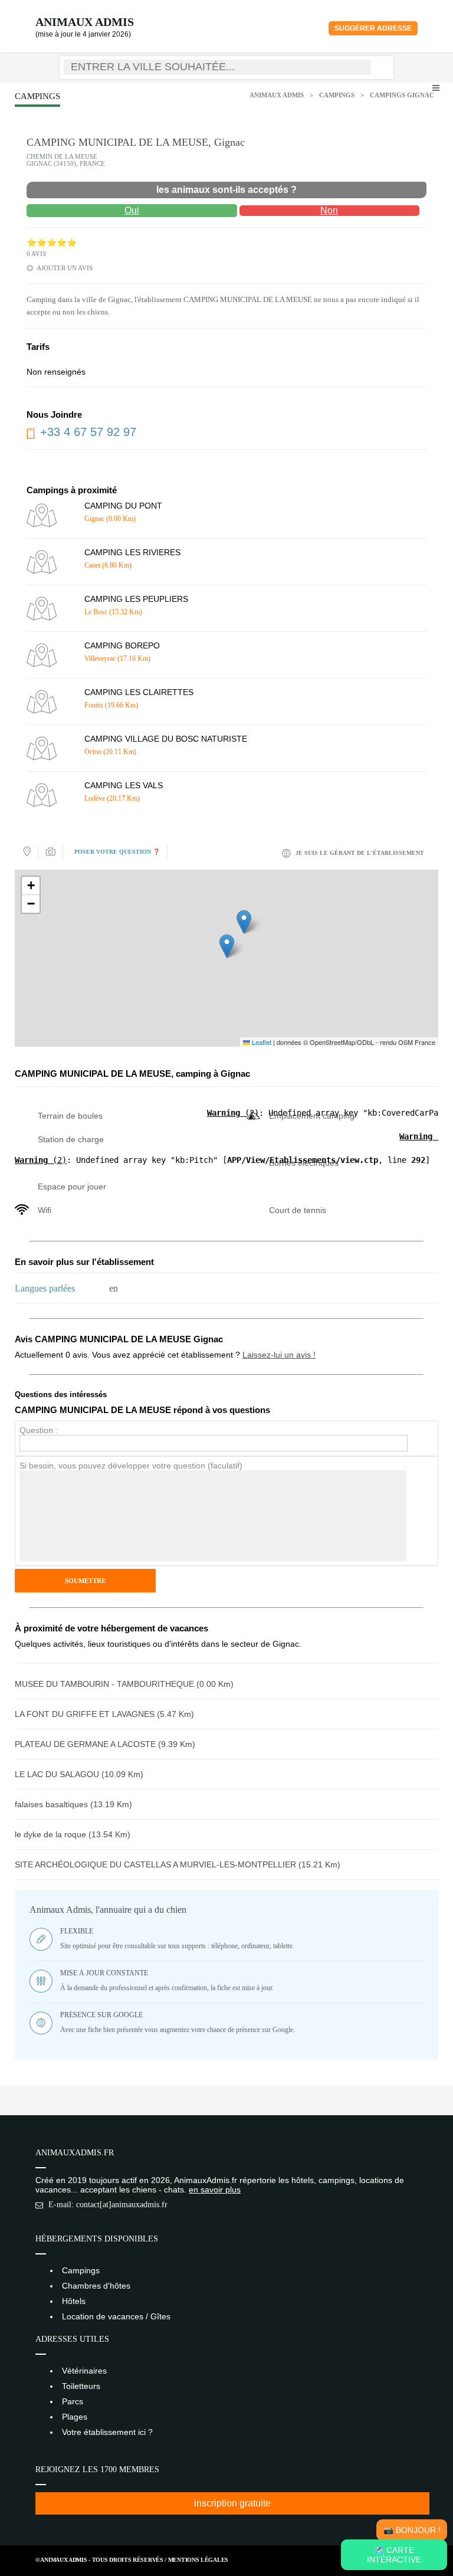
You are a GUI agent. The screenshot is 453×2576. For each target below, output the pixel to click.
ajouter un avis (65, 268)
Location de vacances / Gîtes (116, 2316)
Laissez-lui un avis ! (279, 1355)
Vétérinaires (84, 2371)
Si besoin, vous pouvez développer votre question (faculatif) (131, 1466)
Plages (75, 2417)
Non (329, 210)
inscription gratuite (232, 2503)
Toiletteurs (81, 2386)
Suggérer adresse (373, 28)
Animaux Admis (85, 22)
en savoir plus (215, 2190)
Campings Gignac (402, 95)
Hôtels (74, 2301)
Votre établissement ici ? (107, 2432)
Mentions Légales (198, 2560)
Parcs (73, 2401)
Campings (337, 95)
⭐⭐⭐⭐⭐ (52, 243)
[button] (227, 946)
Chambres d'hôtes (96, 2286)
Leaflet (261, 1042)
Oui (132, 210)
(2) (233, 1113)
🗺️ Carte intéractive (394, 2555)
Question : (39, 1430)
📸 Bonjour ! (412, 2530)
